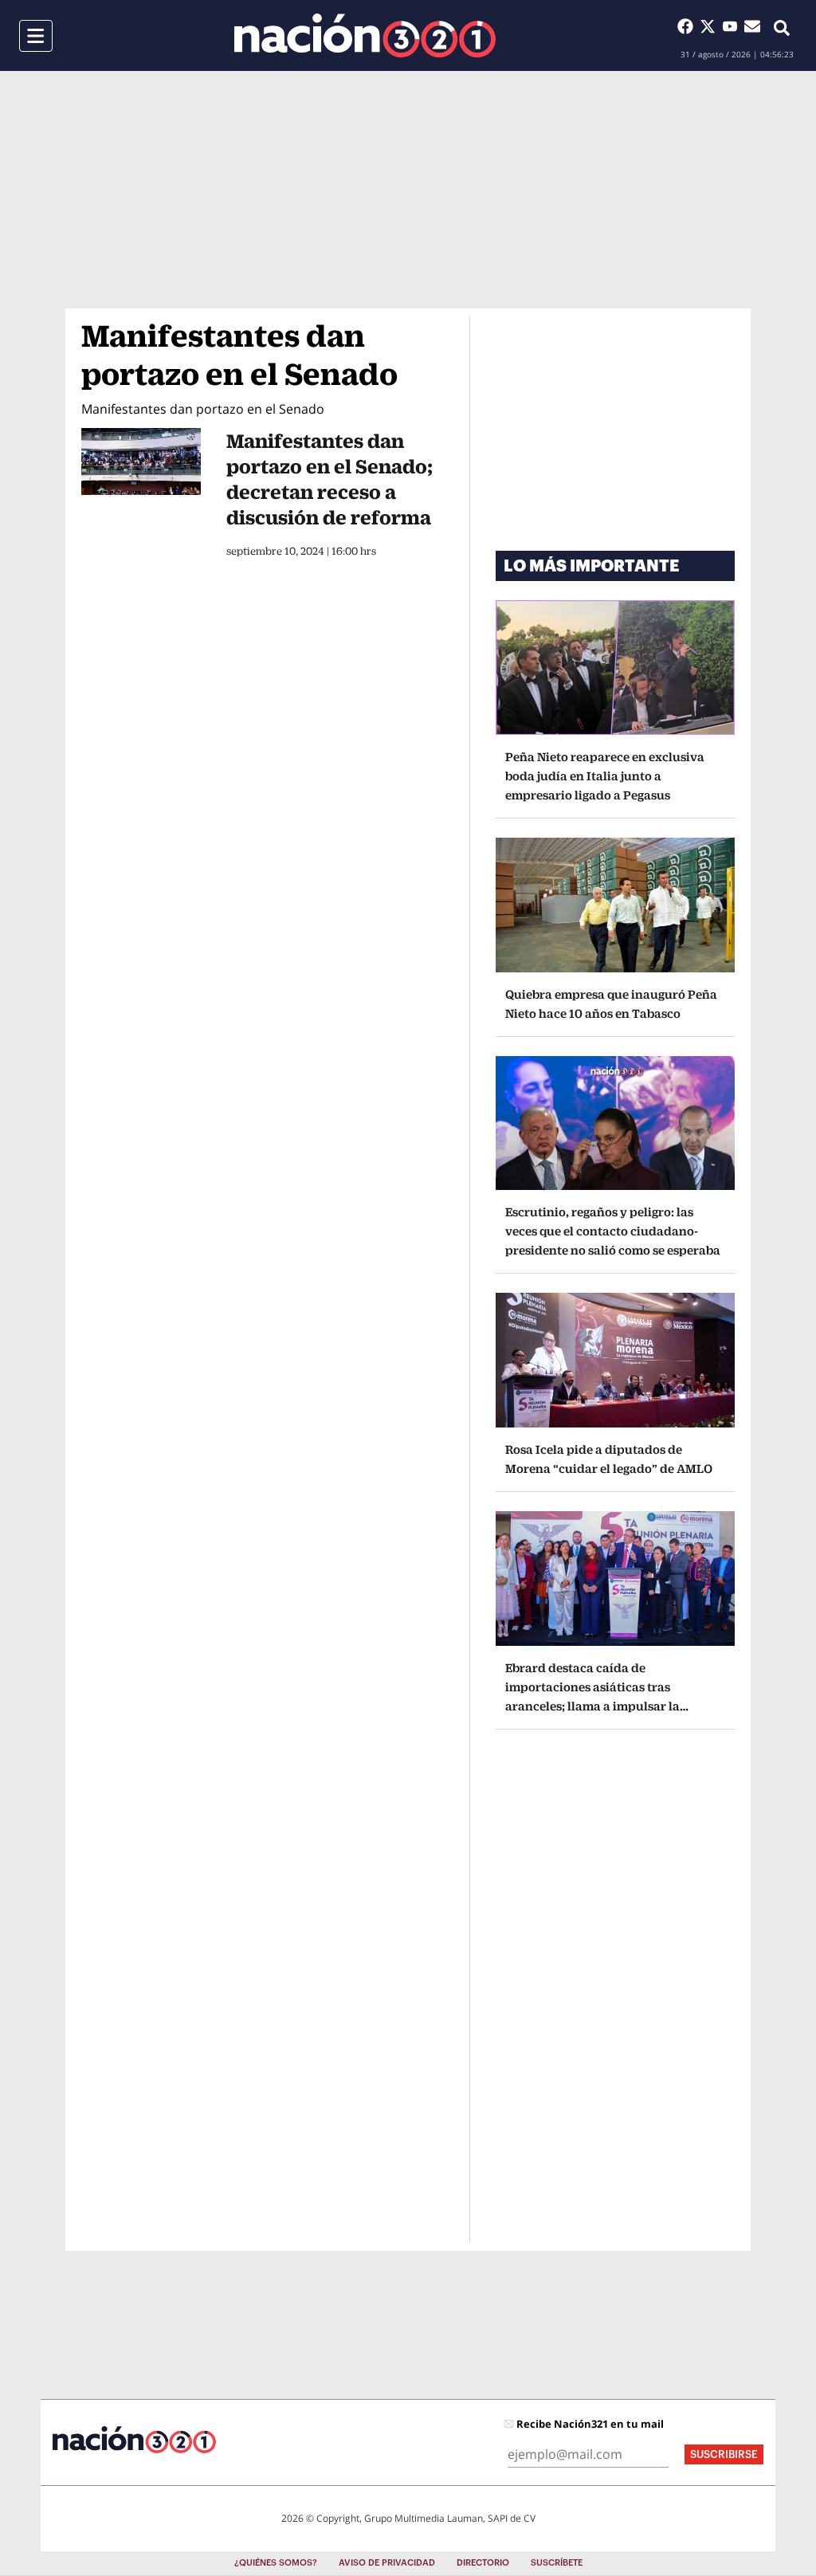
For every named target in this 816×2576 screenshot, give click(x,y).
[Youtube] (733, 26)
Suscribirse (724, 2454)
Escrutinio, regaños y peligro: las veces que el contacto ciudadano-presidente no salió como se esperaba (613, 1231)
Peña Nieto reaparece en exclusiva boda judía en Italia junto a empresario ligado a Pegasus (605, 776)
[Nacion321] (365, 35)
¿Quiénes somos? (276, 2563)
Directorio (483, 2563)
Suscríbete (557, 2563)
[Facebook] (688, 26)
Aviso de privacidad (387, 2563)
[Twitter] (711, 26)
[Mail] (752, 26)
